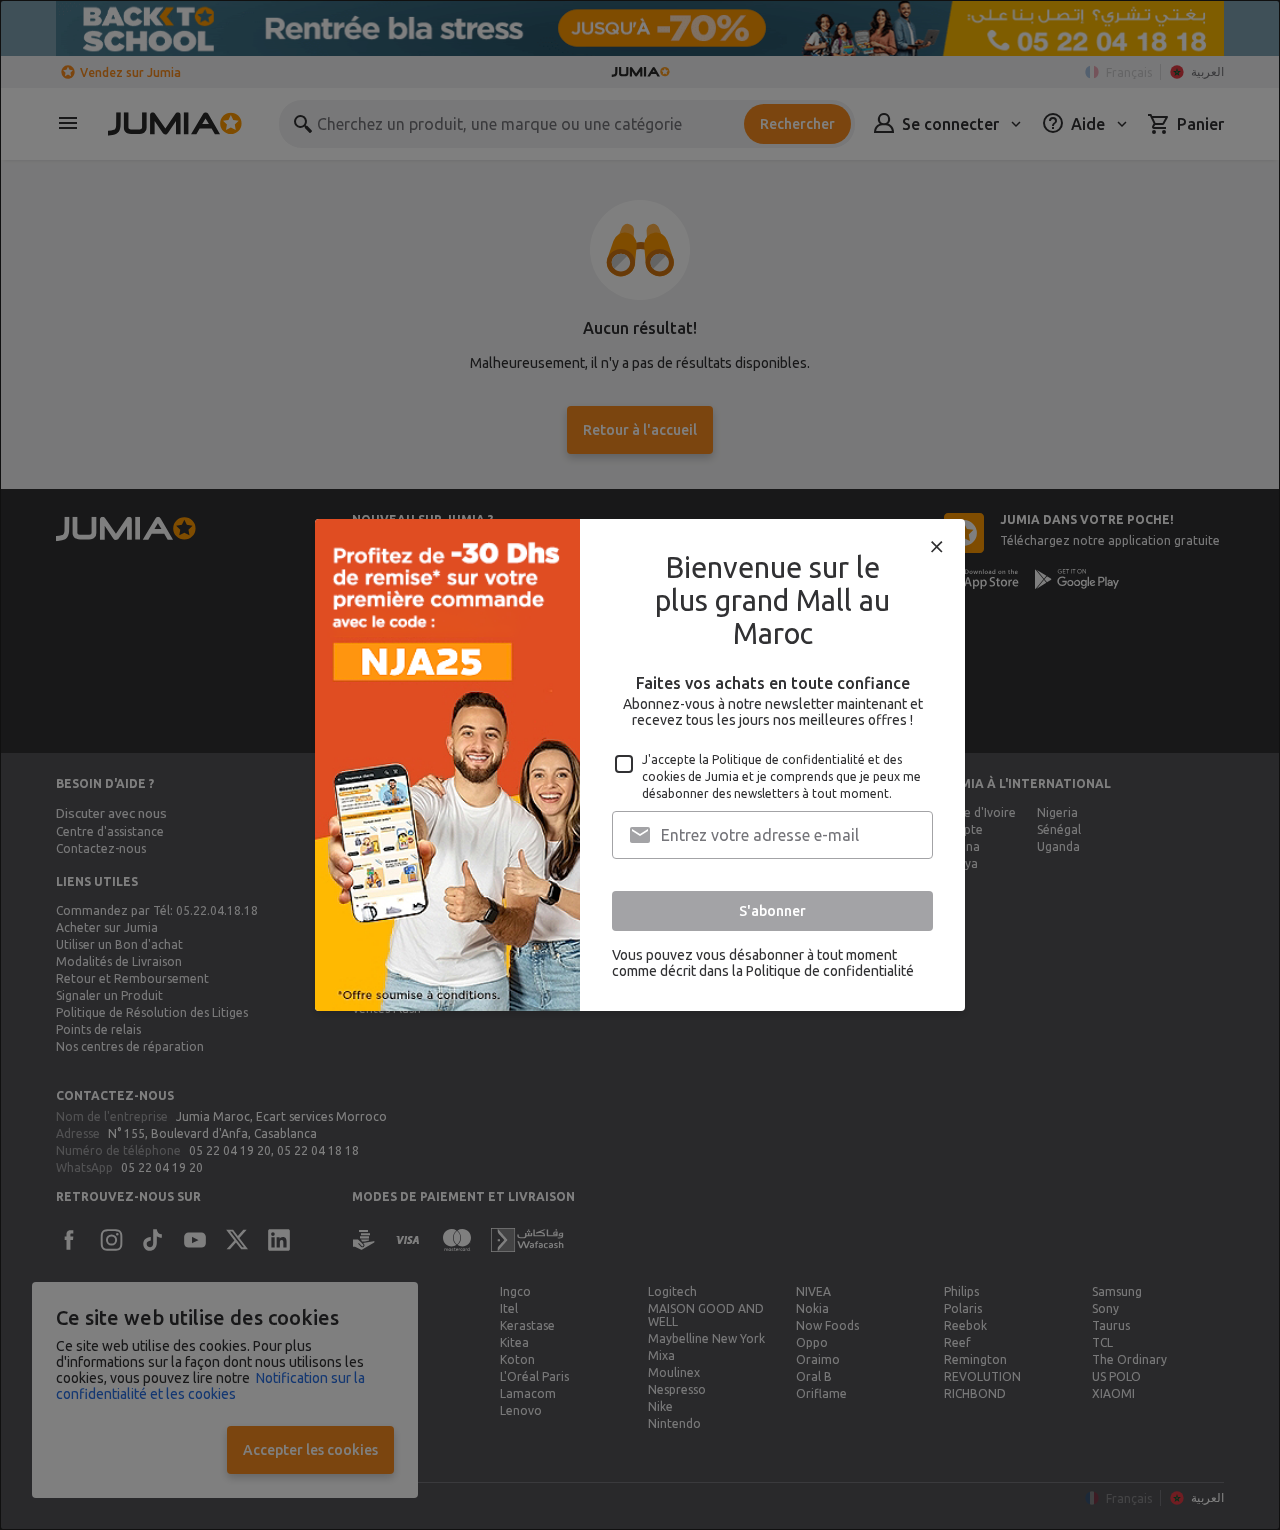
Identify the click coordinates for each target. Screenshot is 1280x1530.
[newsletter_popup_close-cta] (937, 547)
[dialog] (640, 765)
